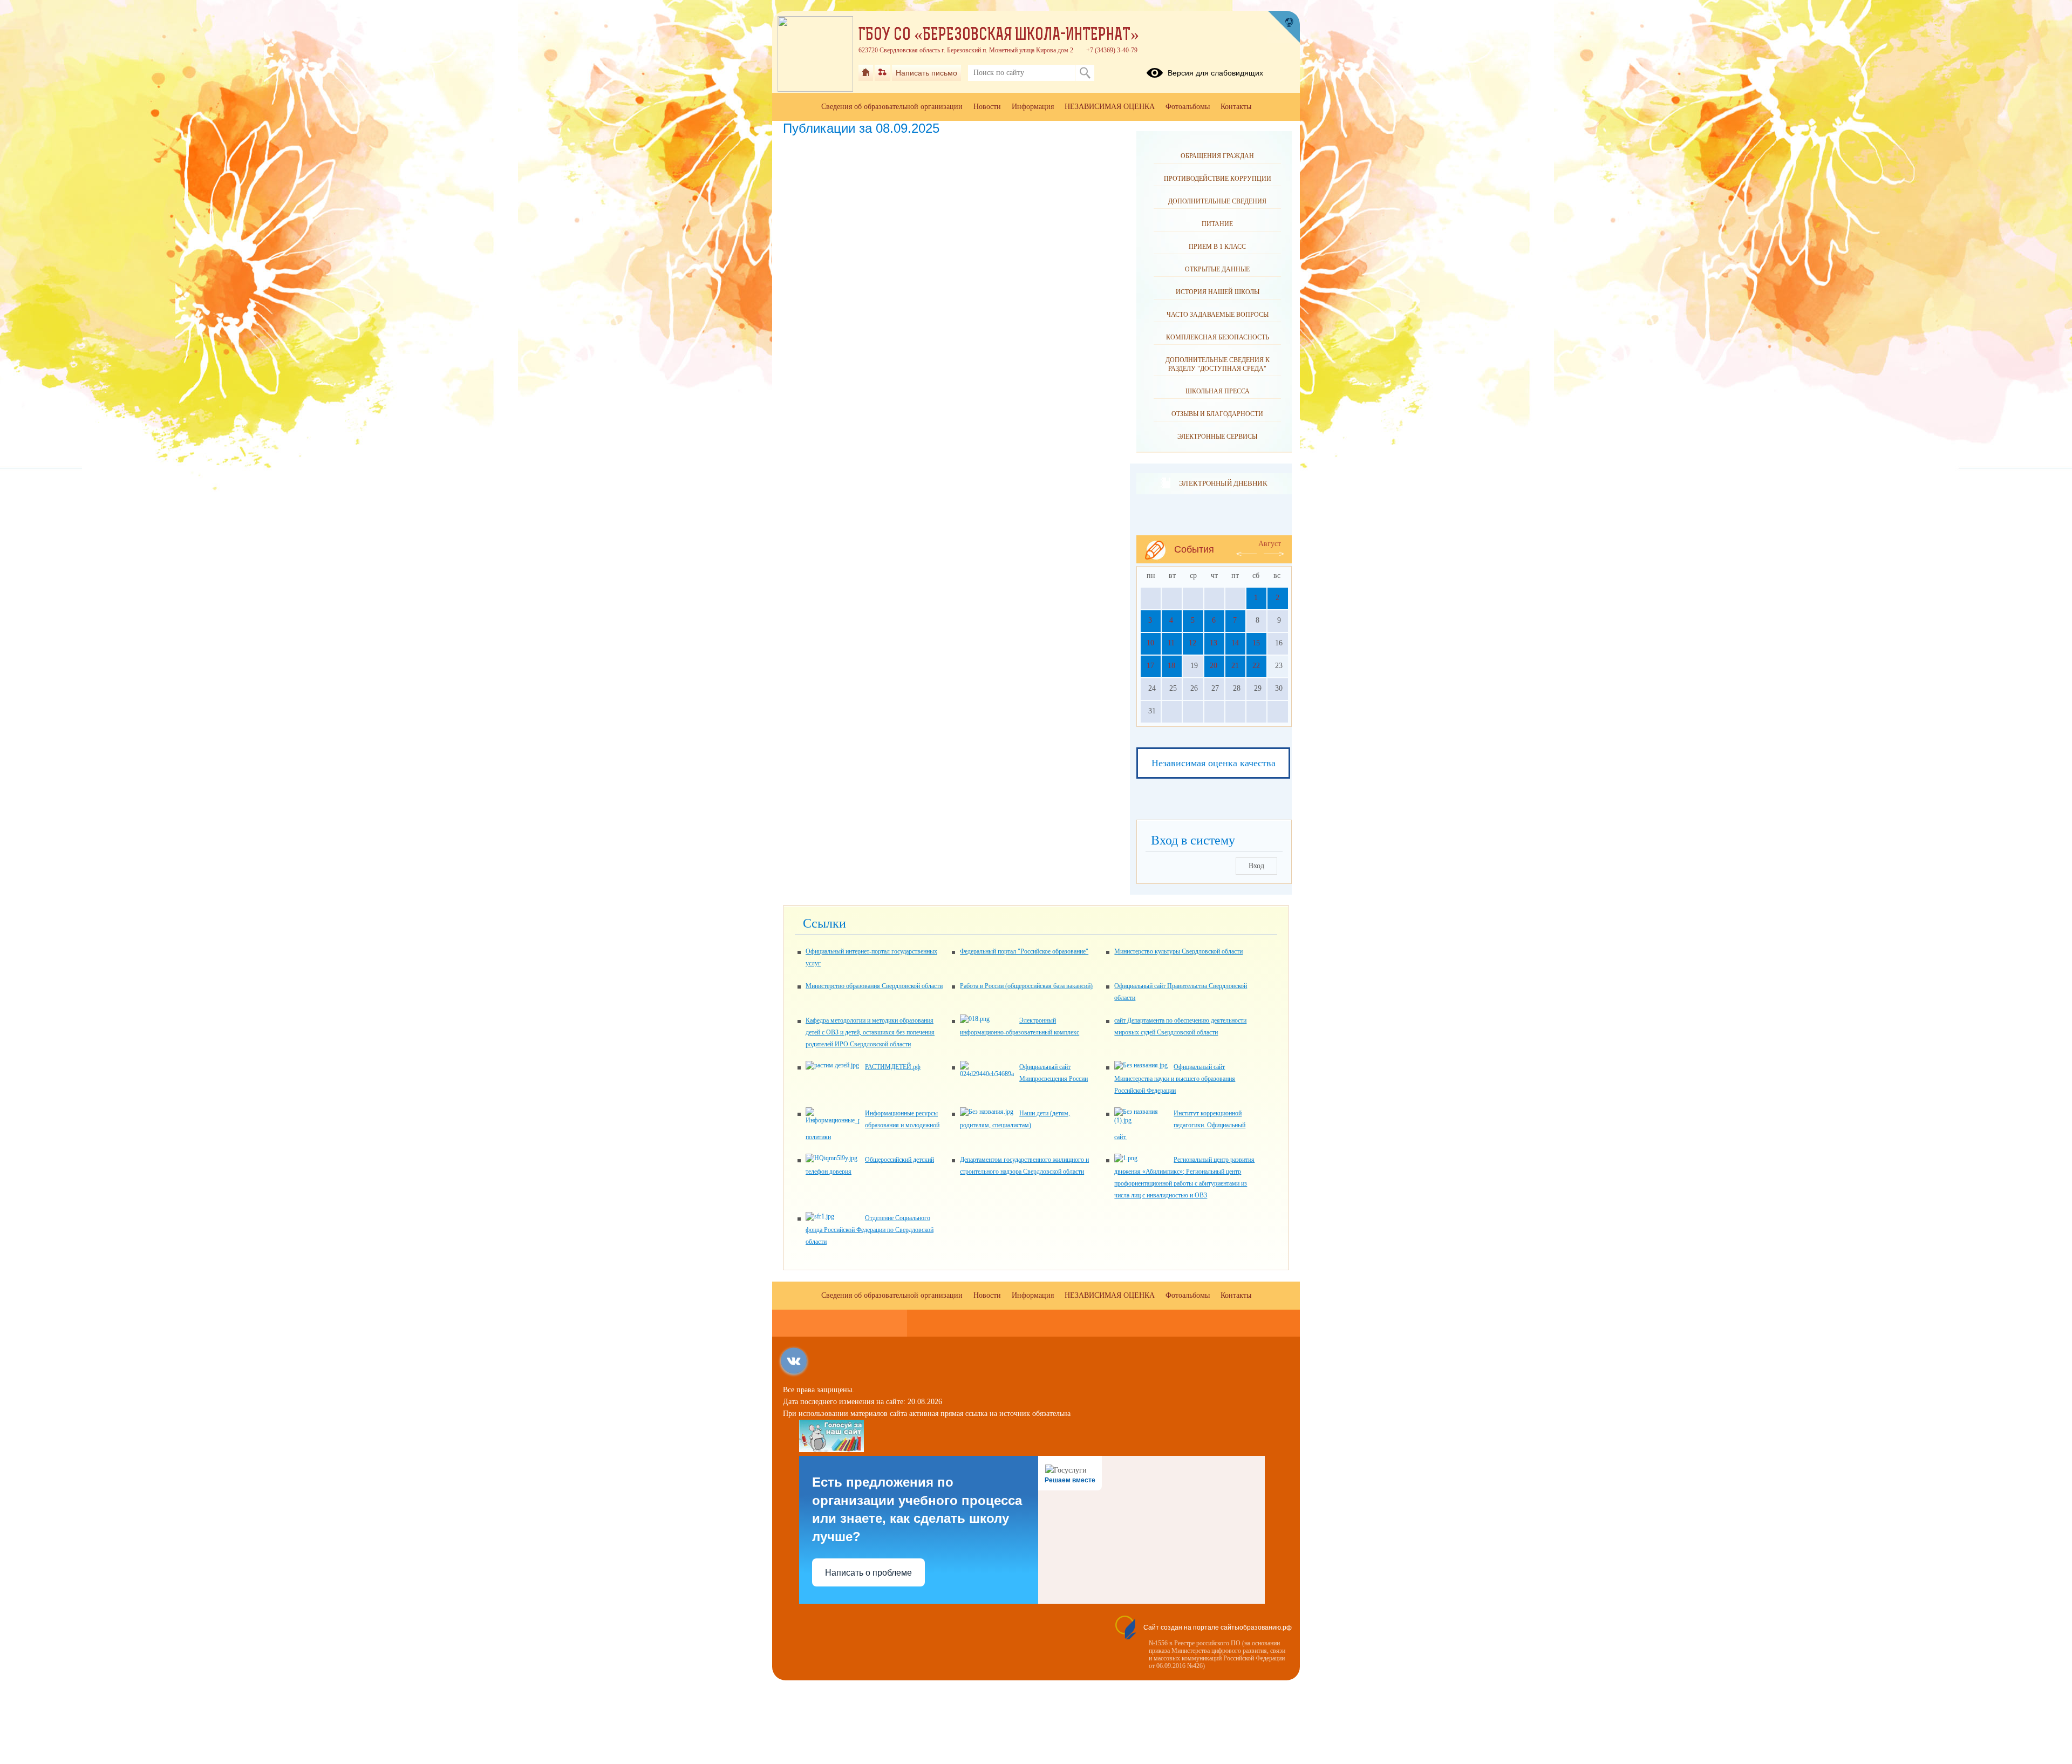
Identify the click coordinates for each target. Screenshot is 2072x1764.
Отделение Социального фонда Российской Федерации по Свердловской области (870, 1230)
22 (1256, 666)
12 (1192, 643)
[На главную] (866, 73)
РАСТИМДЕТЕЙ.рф (893, 1067)
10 (1150, 643)
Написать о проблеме (868, 1573)
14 (1235, 643)
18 (1171, 666)
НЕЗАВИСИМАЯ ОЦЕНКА (1110, 107)
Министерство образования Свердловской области (874, 986)
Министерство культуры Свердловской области (1178, 951)
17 (1150, 666)
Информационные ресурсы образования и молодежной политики (873, 1125)
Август (1270, 544)
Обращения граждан (1217, 156)
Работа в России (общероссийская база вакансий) (1026, 986)
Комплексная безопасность (1218, 337)
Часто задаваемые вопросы (1218, 315)
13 (1214, 643)
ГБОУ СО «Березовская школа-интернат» (999, 36)
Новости (987, 107)
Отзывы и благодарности (1217, 414)
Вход (1256, 866)
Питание (1217, 224)
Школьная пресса (1218, 391)
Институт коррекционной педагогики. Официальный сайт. (1180, 1125)
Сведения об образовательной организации (892, 107)
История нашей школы (1218, 292)
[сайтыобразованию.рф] (1284, 27)
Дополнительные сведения (1217, 201)
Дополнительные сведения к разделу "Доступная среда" (1218, 364)
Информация (1033, 107)
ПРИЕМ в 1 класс (1217, 247)
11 (1171, 643)
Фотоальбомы (1188, 107)
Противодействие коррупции (1218, 179)
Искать (1085, 73)
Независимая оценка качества (1214, 763)
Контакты (1236, 107)
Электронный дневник (1223, 483)
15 (1256, 643)
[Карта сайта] (882, 73)
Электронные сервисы (1217, 437)
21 (1235, 666)
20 (1214, 666)
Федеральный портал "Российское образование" (1024, 951)
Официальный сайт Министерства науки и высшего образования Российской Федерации (1175, 1079)
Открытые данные (1217, 269)
